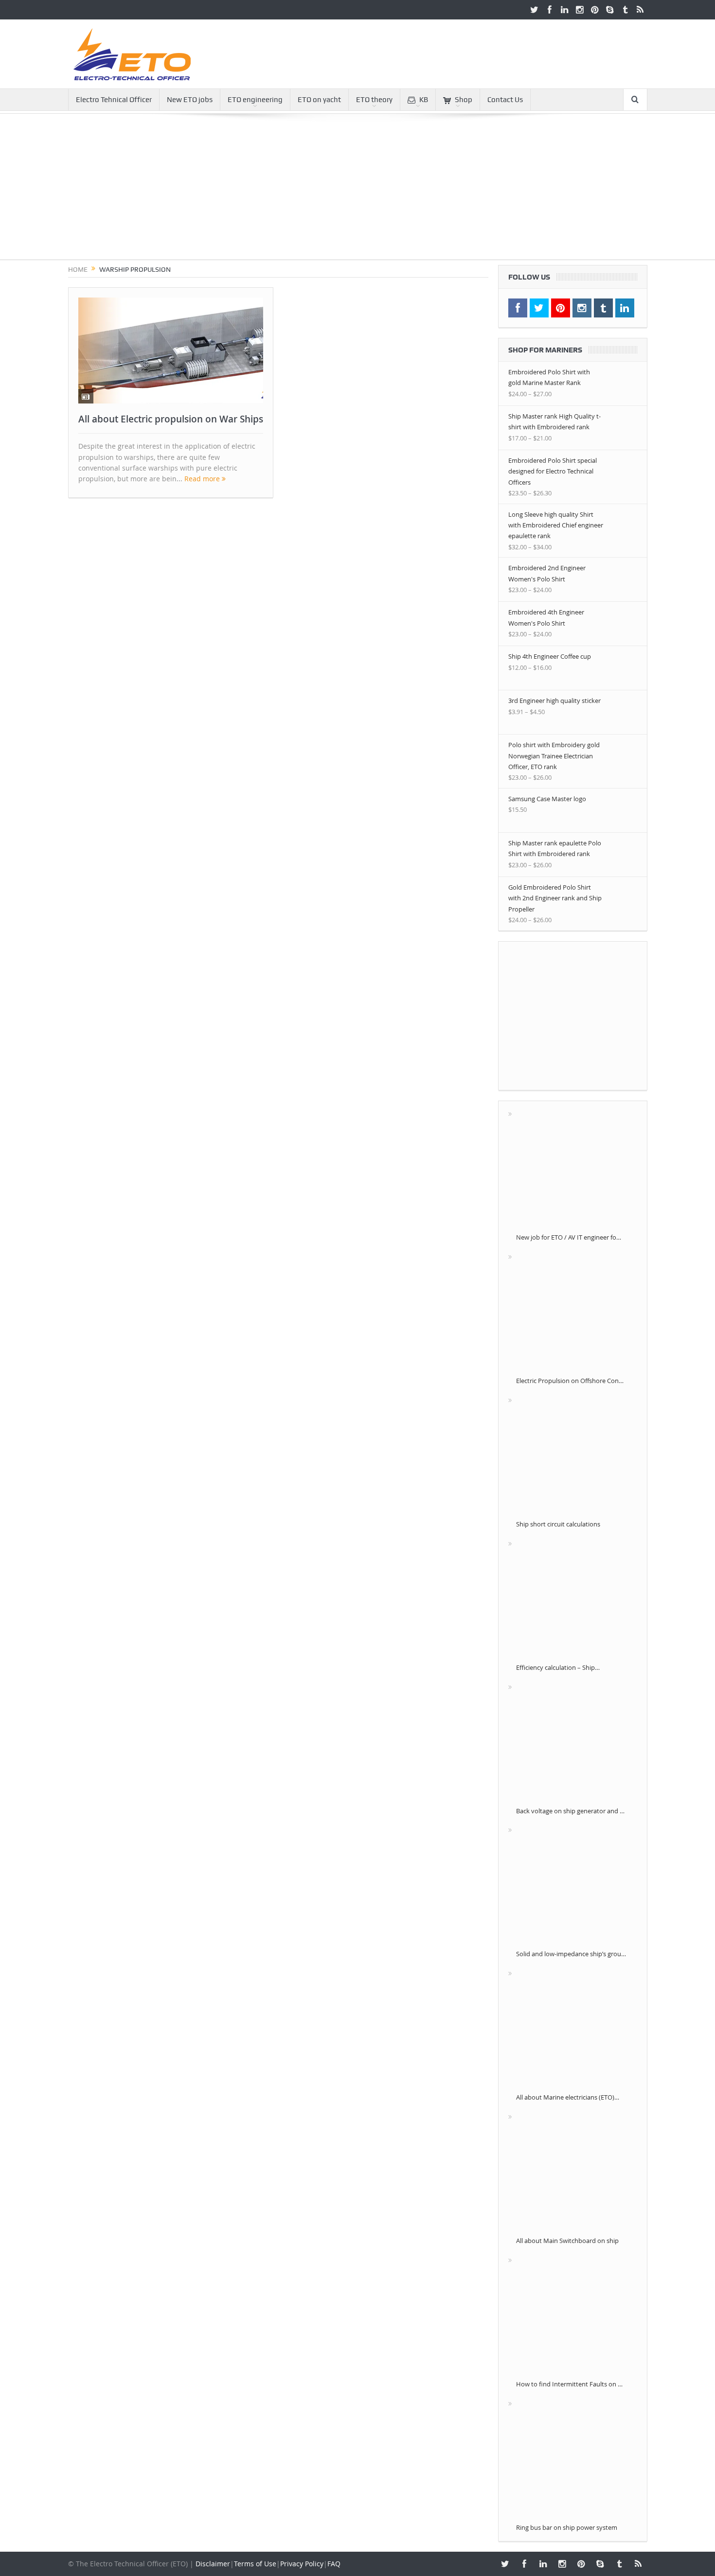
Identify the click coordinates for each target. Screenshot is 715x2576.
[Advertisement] (357, 192)
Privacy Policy (302, 2564)
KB (424, 100)
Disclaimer (213, 2564)
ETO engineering (255, 100)
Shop (464, 100)
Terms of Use (255, 2564)
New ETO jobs (190, 100)
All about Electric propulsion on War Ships (171, 419)
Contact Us (505, 100)
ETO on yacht (319, 100)
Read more (203, 479)
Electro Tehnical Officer (114, 100)
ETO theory (374, 100)
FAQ (334, 2564)
